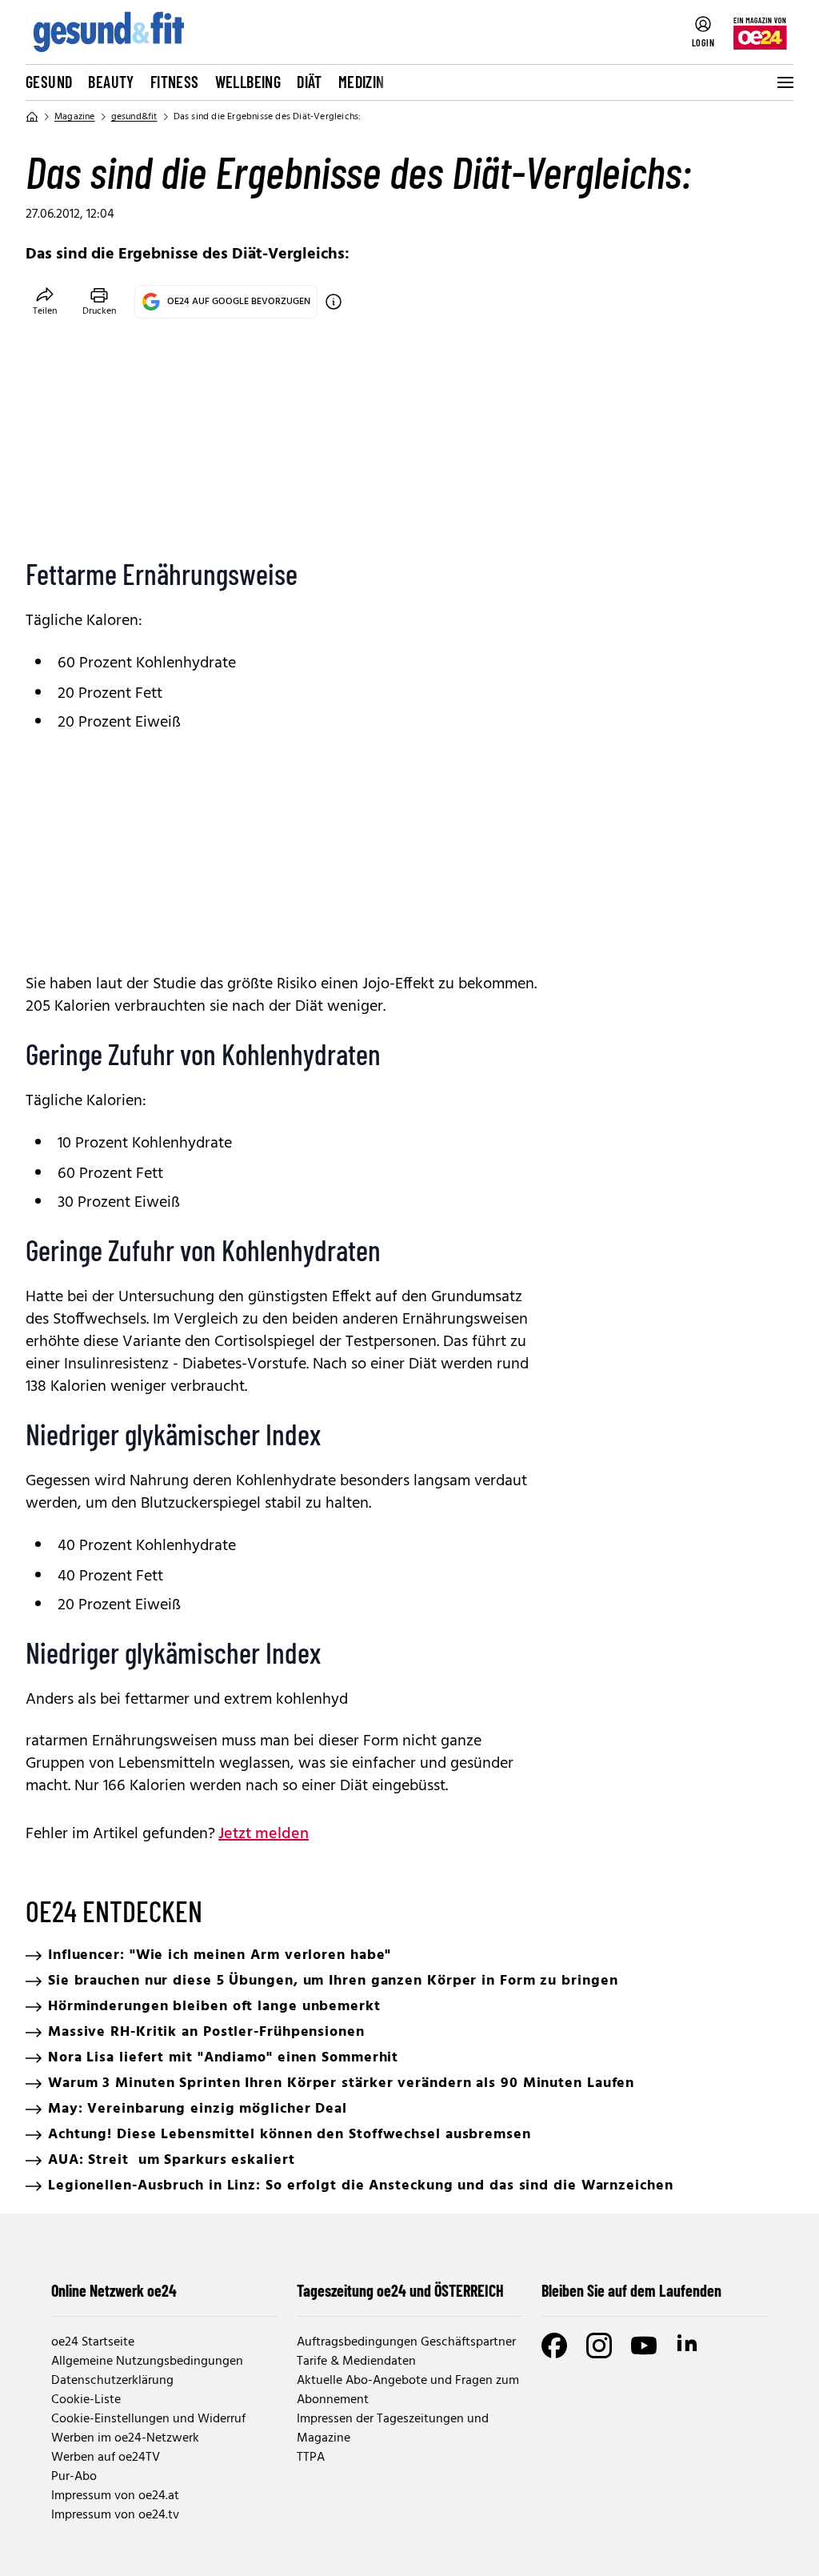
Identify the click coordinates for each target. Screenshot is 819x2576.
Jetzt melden (264, 1834)
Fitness (175, 82)
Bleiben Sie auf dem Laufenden (631, 2290)
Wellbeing (248, 82)
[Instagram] (599, 2346)
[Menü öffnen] (784, 82)
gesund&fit (134, 117)
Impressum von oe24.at (115, 2496)
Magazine (75, 117)
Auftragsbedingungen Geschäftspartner (406, 2342)
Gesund (49, 82)
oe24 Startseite (93, 2342)
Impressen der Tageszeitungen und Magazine (393, 2429)
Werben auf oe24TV (106, 2458)
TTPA (311, 2458)
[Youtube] (644, 2346)
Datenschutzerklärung (112, 2381)
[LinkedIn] (689, 2346)
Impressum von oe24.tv (115, 2515)
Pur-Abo (74, 2477)
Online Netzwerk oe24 (114, 2290)
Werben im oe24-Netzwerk (125, 2438)
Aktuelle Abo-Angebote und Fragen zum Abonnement (408, 2390)
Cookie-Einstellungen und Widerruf (148, 2419)
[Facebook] (554, 2346)
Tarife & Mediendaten (356, 2362)
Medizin (362, 82)
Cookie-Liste (86, 2400)
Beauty (111, 82)
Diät (310, 82)
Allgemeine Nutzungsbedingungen (147, 2362)
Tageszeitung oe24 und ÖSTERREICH (400, 2290)
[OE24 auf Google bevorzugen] (334, 302)
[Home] (32, 117)
